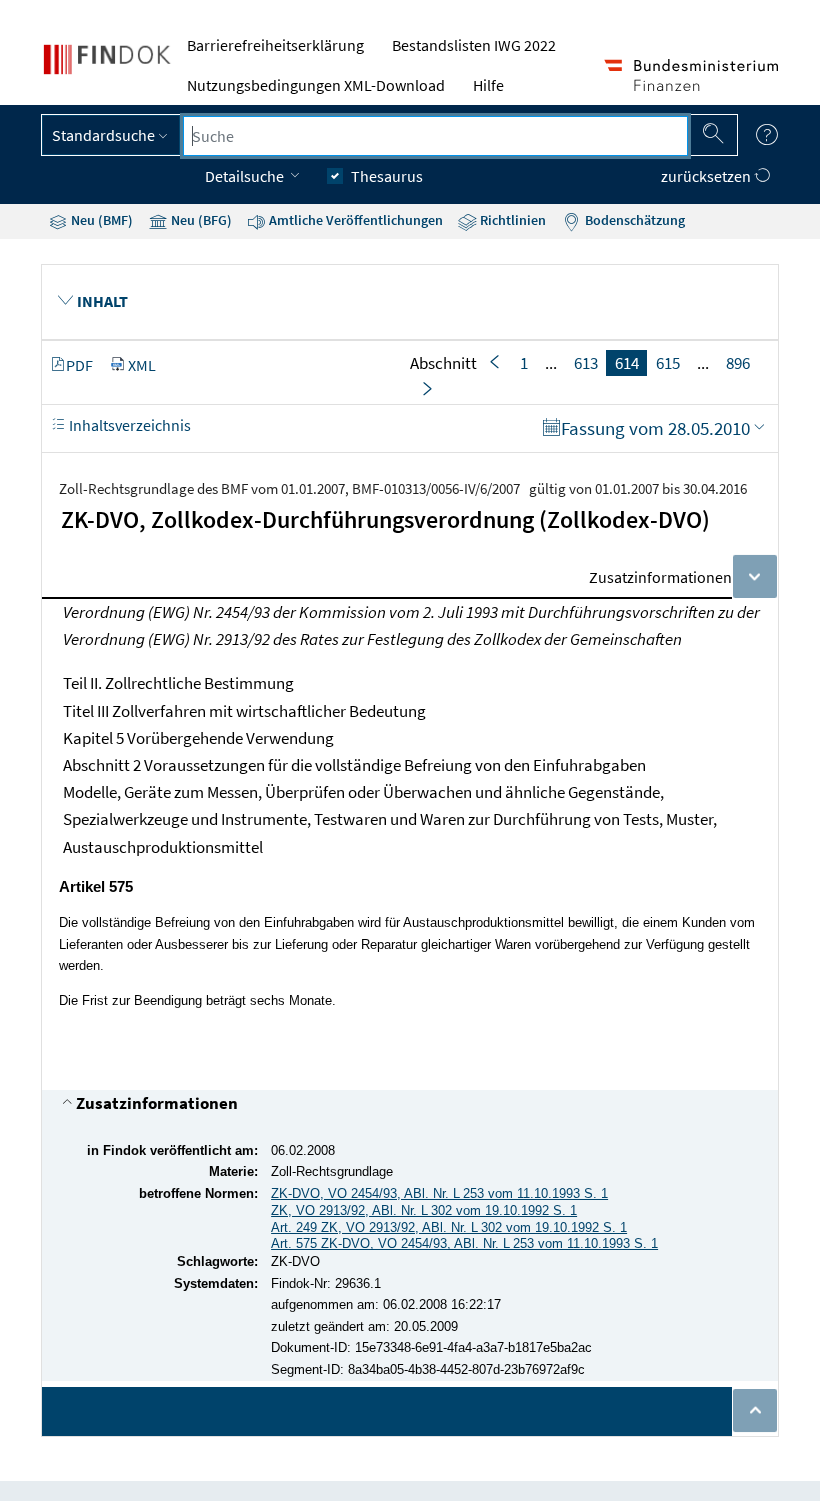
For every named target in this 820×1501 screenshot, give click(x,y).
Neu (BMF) (100, 220)
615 (668, 363)
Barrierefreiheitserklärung (275, 45)
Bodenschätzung (633, 220)
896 (738, 363)
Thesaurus (387, 176)
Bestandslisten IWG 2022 (474, 45)
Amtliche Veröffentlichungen (354, 220)
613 (586, 363)
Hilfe (488, 85)
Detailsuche (246, 176)
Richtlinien (511, 220)
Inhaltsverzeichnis (128, 425)
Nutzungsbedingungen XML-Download (316, 85)
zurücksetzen (707, 176)
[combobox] (435, 136)
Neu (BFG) (200, 220)
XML (142, 365)
